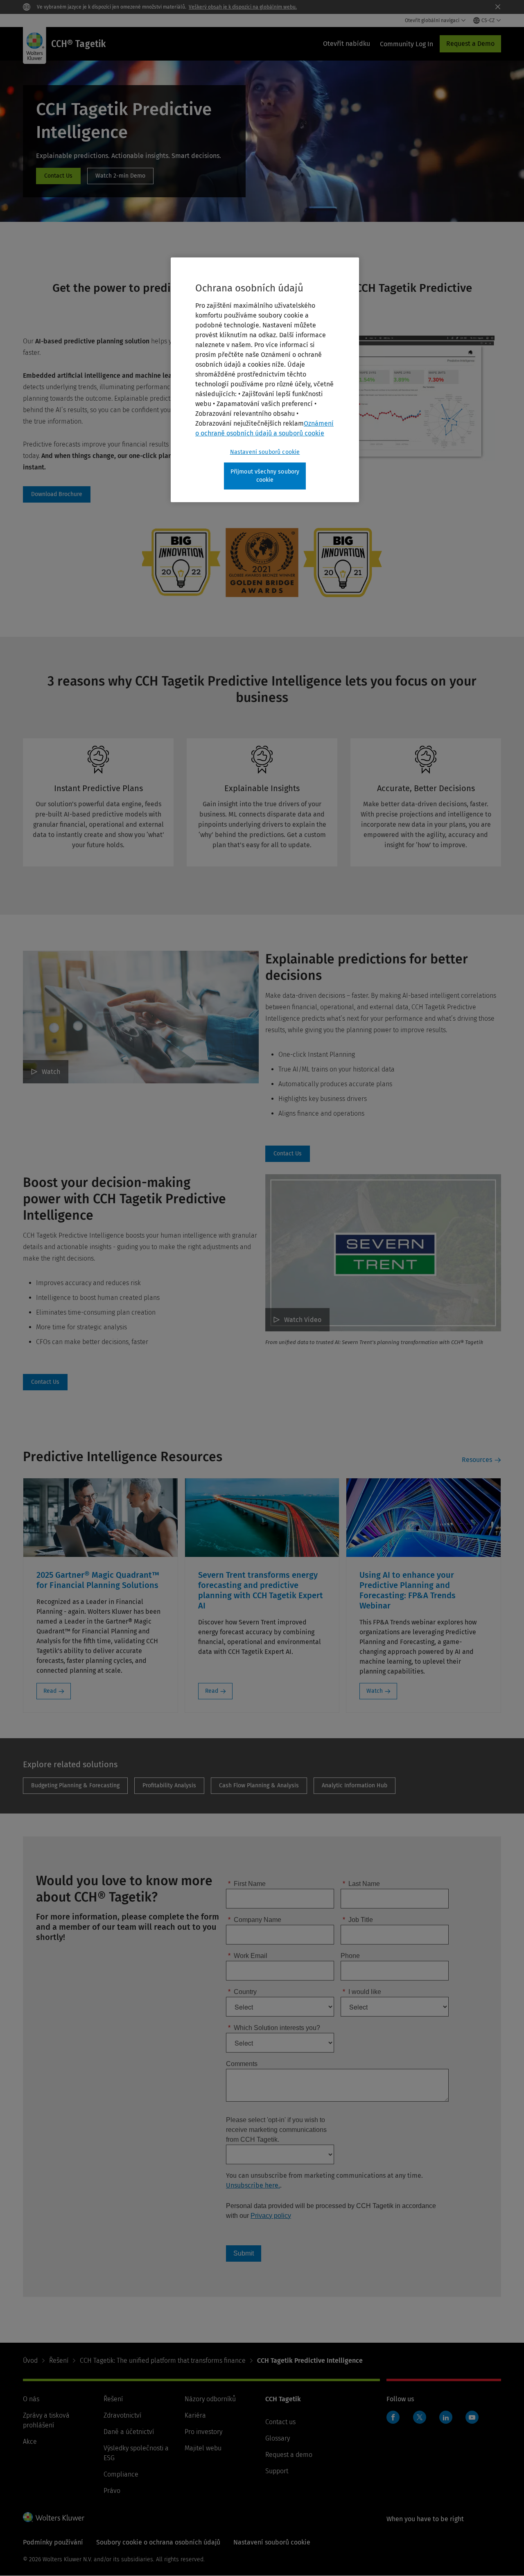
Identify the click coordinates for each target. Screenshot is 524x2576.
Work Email (248, 1956)
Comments (242, 2064)
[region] (265, 380)
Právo (112, 2491)
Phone (350, 1956)
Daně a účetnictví (129, 2432)
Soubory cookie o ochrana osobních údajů (158, 2542)
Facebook (393, 2417)
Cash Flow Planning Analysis (259, 1786)
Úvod (30, 2361)
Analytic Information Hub (355, 1786)
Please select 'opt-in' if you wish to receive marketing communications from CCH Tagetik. (276, 2130)
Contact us (280, 2422)
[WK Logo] (54, 2517)
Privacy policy (271, 2216)
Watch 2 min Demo (120, 176)
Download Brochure (57, 494)
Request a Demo (470, 44)
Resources (477, 1460)
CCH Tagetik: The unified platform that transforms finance (163, 2361)
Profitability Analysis (169, 1786)
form (58, 176)
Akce (30, 2442)
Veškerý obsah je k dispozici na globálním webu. (243, 7)
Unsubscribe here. (253, 2185)
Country (242, 1992)
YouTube (472, 2417)
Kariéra (195, 2415)
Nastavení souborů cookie (265, 452)
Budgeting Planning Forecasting (75, 1786)
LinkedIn (446, 2417)
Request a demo (289, 2455)
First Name (247, 1884)
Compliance (121, 2474)
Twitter (420, 2417)
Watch (51, 1072)
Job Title (358, 1920)
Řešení (59, 2361)
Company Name (255, 1920)
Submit (244, 2253)
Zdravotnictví (122, 2415)
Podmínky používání (53, 2542)
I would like (362, 1992)
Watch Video (303, 1320)
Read (50, 1691)
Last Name (361, 1884)
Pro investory (203, 2432)
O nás (31, 2399)
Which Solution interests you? (274, 2028)
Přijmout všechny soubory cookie (265, 476)
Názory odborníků (210, 2399)
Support (277, 2471)
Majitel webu (203, 2448)
